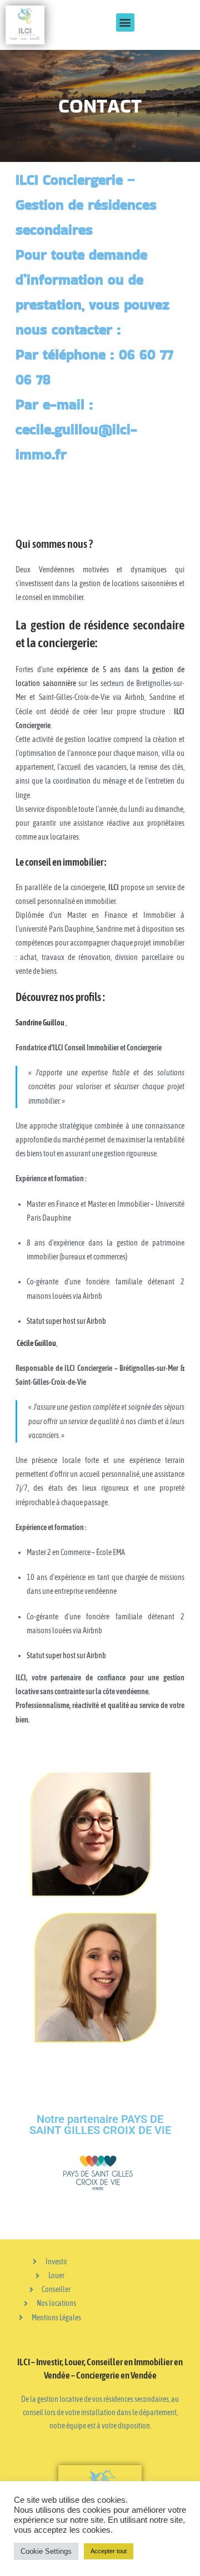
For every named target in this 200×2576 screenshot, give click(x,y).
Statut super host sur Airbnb (66, 1321)
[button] (125, 22)
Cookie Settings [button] (46, 2551)
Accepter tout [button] (109, 2551)
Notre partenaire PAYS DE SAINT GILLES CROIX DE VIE (100, 2125)
